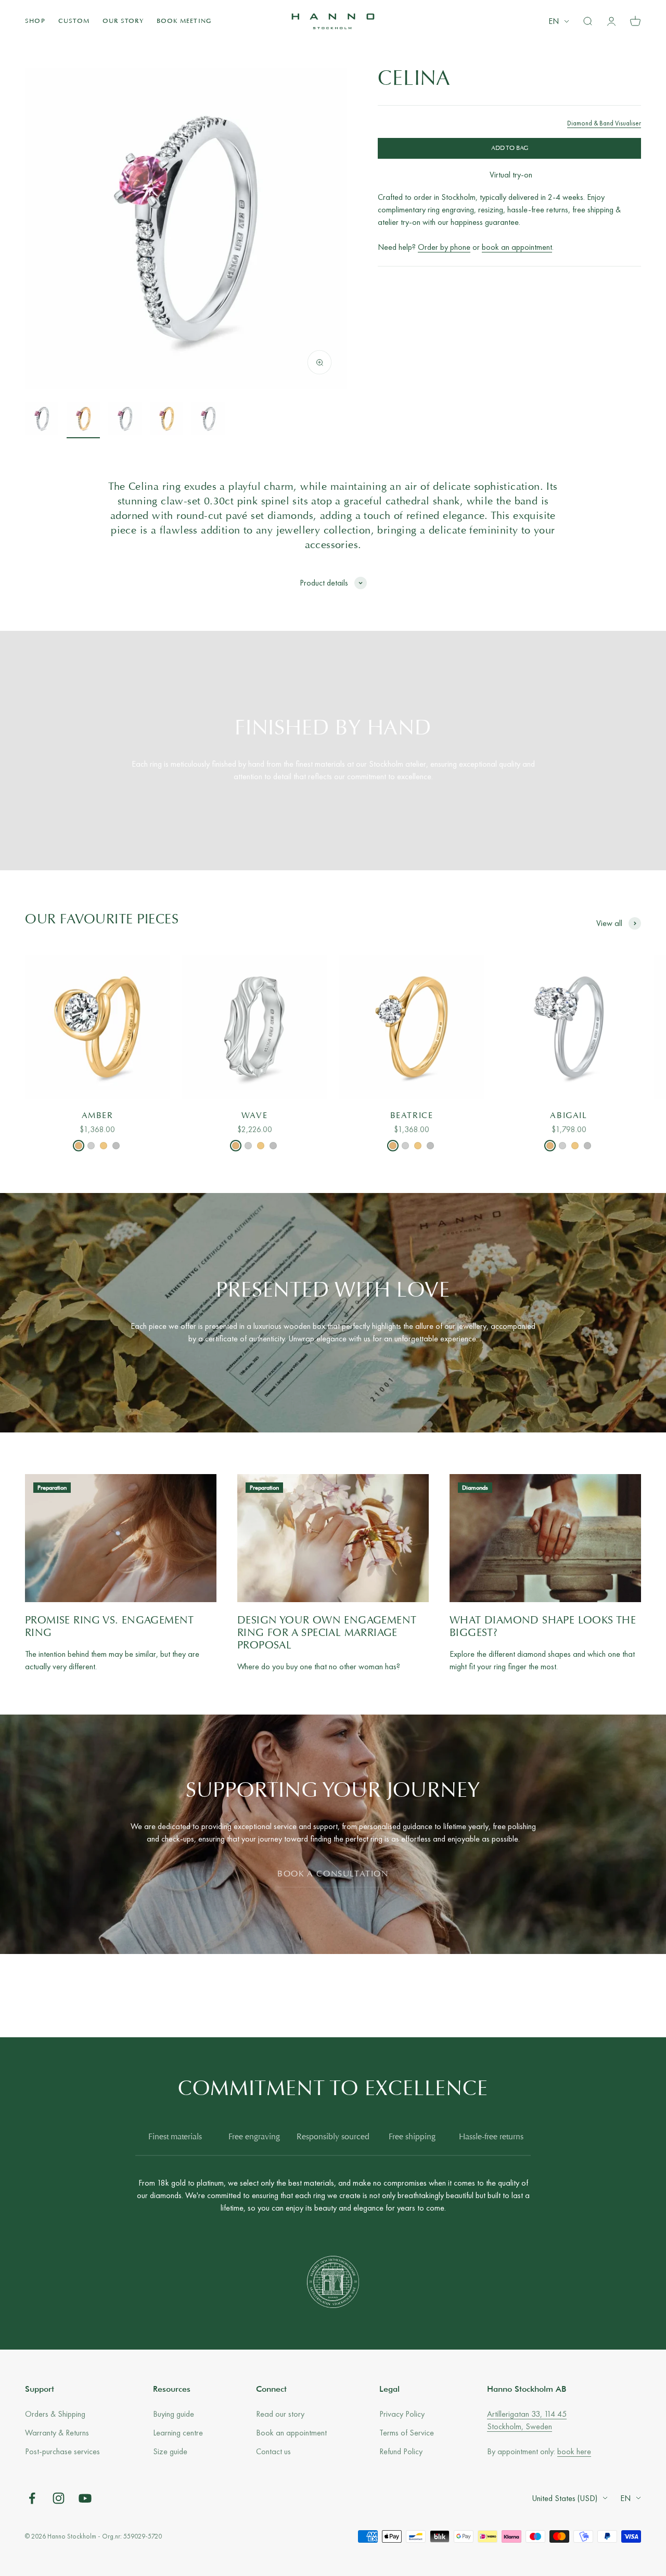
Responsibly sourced (333, 2137)
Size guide (170, 2451)
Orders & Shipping (55, 2414)
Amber (98, 1116)
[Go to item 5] (208, 420)
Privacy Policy (402, 2414)
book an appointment (517, 248)
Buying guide (174, 2414)
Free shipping (412, 2137)
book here (574, 2451)
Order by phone (444, 248)
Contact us (273, 2451)
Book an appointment (291, 2433)
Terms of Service (407, 2433)
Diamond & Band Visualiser (604, 123)
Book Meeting (184, 21)
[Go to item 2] (83, 420)
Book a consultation (333, 1874)
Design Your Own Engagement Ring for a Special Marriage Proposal (327, 1633)
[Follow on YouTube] (85, 2498)
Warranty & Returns (57, 2433)
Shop (35, 21)
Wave (254, 1116)
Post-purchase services (62, 2451)
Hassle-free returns (491, 2137)
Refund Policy (401, 2451)
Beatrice (412, 1116)
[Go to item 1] (42, 420)
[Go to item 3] (125, 420)
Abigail (568, 1116)
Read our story (280, 2414)
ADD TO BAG (510, 148)
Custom (74, 21)
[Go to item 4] (166, 420)
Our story (123, 21)
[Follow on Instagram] (59, 2498)
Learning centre (178, 2433)
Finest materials (175, 2137)
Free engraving (254, 2137)
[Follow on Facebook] (32, 2498)
